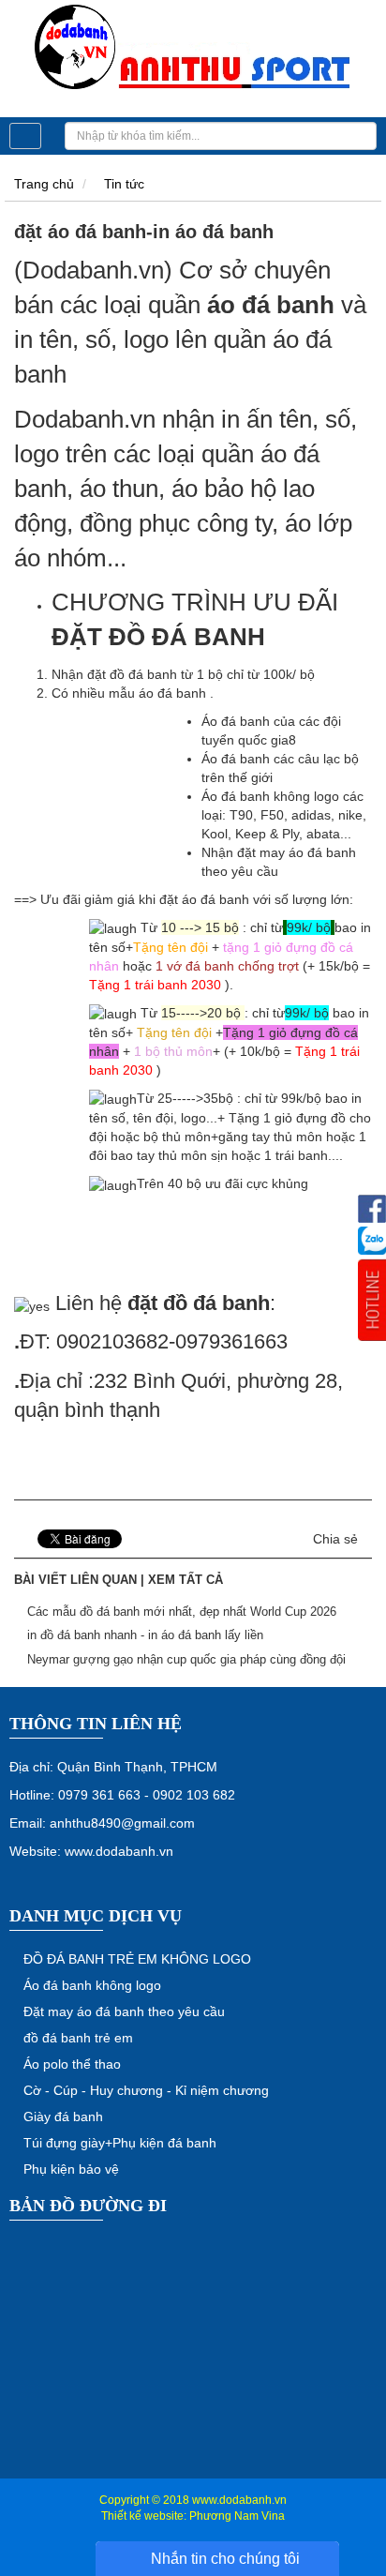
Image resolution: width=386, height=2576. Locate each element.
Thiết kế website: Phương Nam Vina (193, 2516)
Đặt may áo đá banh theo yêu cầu (124, 2011)
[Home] (193, 48)
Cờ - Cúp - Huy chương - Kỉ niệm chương (146, 2090)
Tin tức (124, 184)
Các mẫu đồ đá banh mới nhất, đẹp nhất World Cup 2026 (182, 1612)
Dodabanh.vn (85, 419)
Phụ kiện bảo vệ (71, 2169)
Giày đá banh (63, 2117)
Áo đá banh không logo (92, 1985)
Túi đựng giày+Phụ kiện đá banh (120, 2143)
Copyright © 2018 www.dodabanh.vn (193, 2500)
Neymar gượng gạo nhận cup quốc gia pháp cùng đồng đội (186, 1659)
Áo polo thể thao (72, 2064)
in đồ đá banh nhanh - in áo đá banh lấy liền (145, 1635)
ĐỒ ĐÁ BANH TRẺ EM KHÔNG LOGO (137, 1959)
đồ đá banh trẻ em (78, 2038)
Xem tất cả (186, 1580)
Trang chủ (44, 184)
